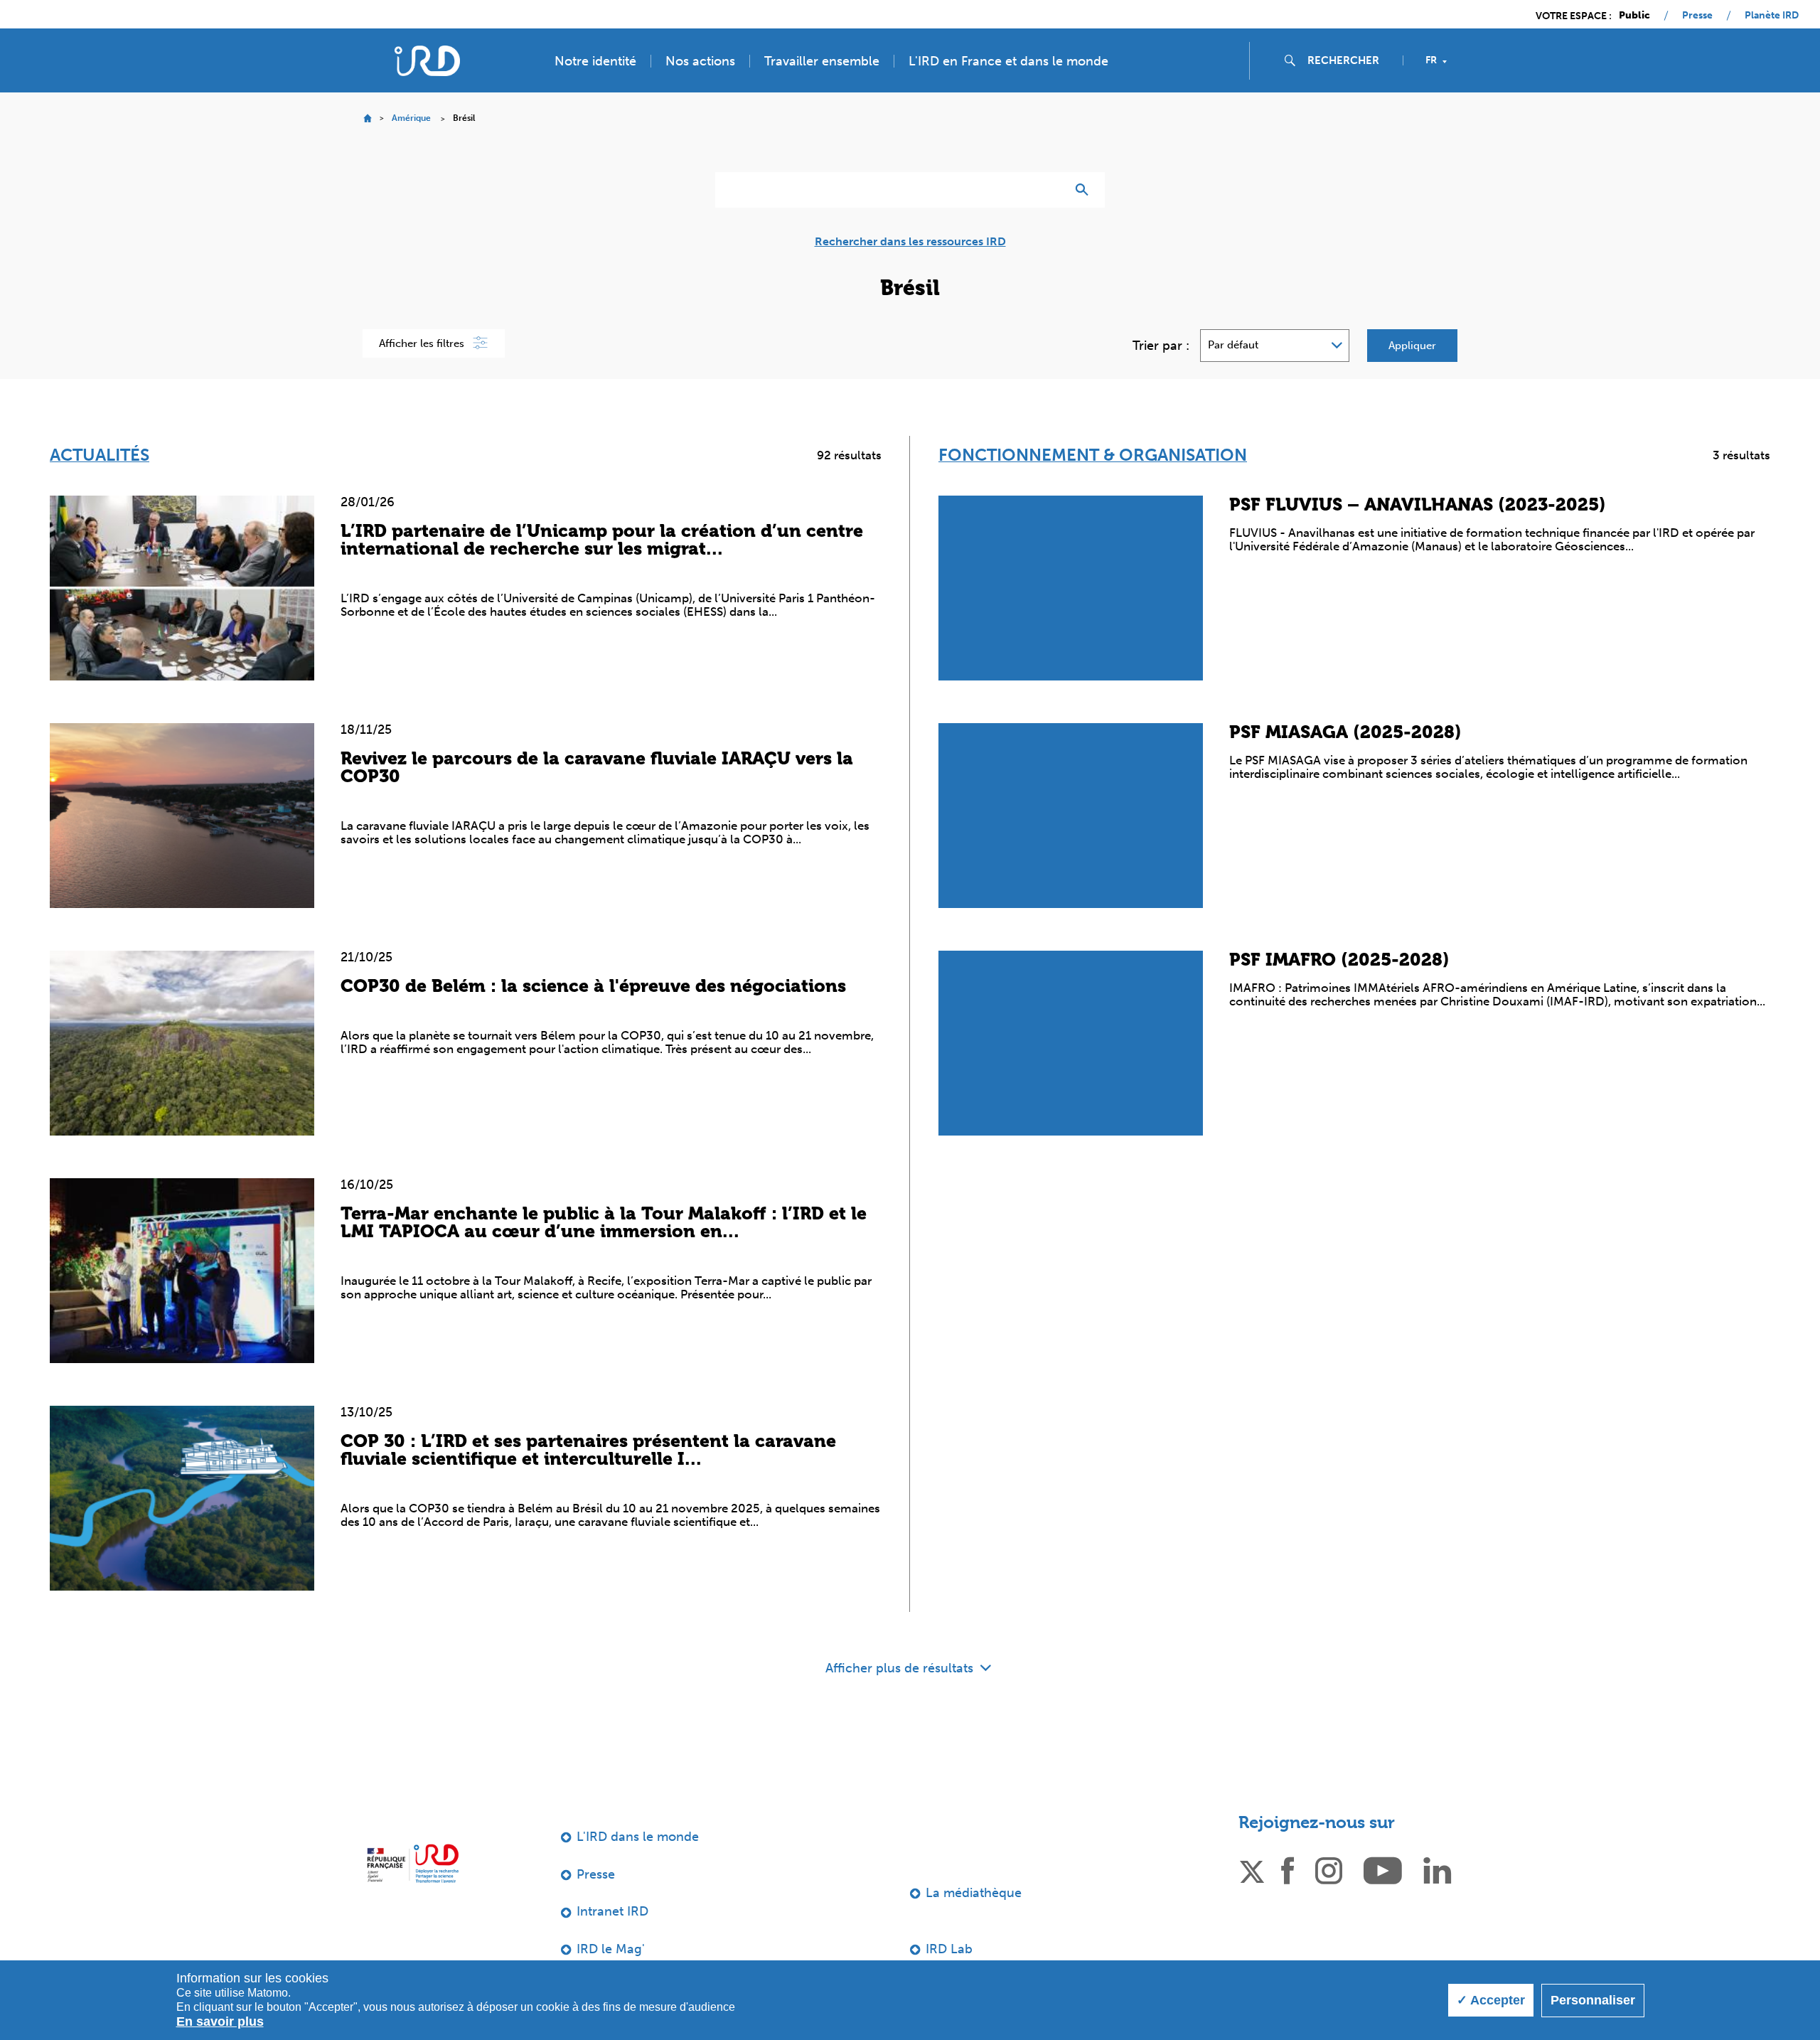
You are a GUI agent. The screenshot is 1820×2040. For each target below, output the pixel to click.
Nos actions (700, 61)
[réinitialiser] (1049, 190)
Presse (1697, 16)
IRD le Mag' (611, 1949)
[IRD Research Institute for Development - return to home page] (413, 1863)
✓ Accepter (1491, 2000)
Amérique (411, 118)
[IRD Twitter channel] (1252, 1869)
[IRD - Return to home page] (427, 61)
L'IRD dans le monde (638, 1837)
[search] (1349, 60)
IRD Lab (949, 1949)
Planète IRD (1772, 16)
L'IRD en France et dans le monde (1008, 61)
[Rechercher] (1085, 190)
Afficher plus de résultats (901, 1668)
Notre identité (595, 61)
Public (1634, 16)
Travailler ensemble (822, 61)
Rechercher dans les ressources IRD (910, 242)
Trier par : (1161, 346)
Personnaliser (1593, 2000)
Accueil (367, 118)
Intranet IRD (612, 1911)
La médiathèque (974, 1893)
